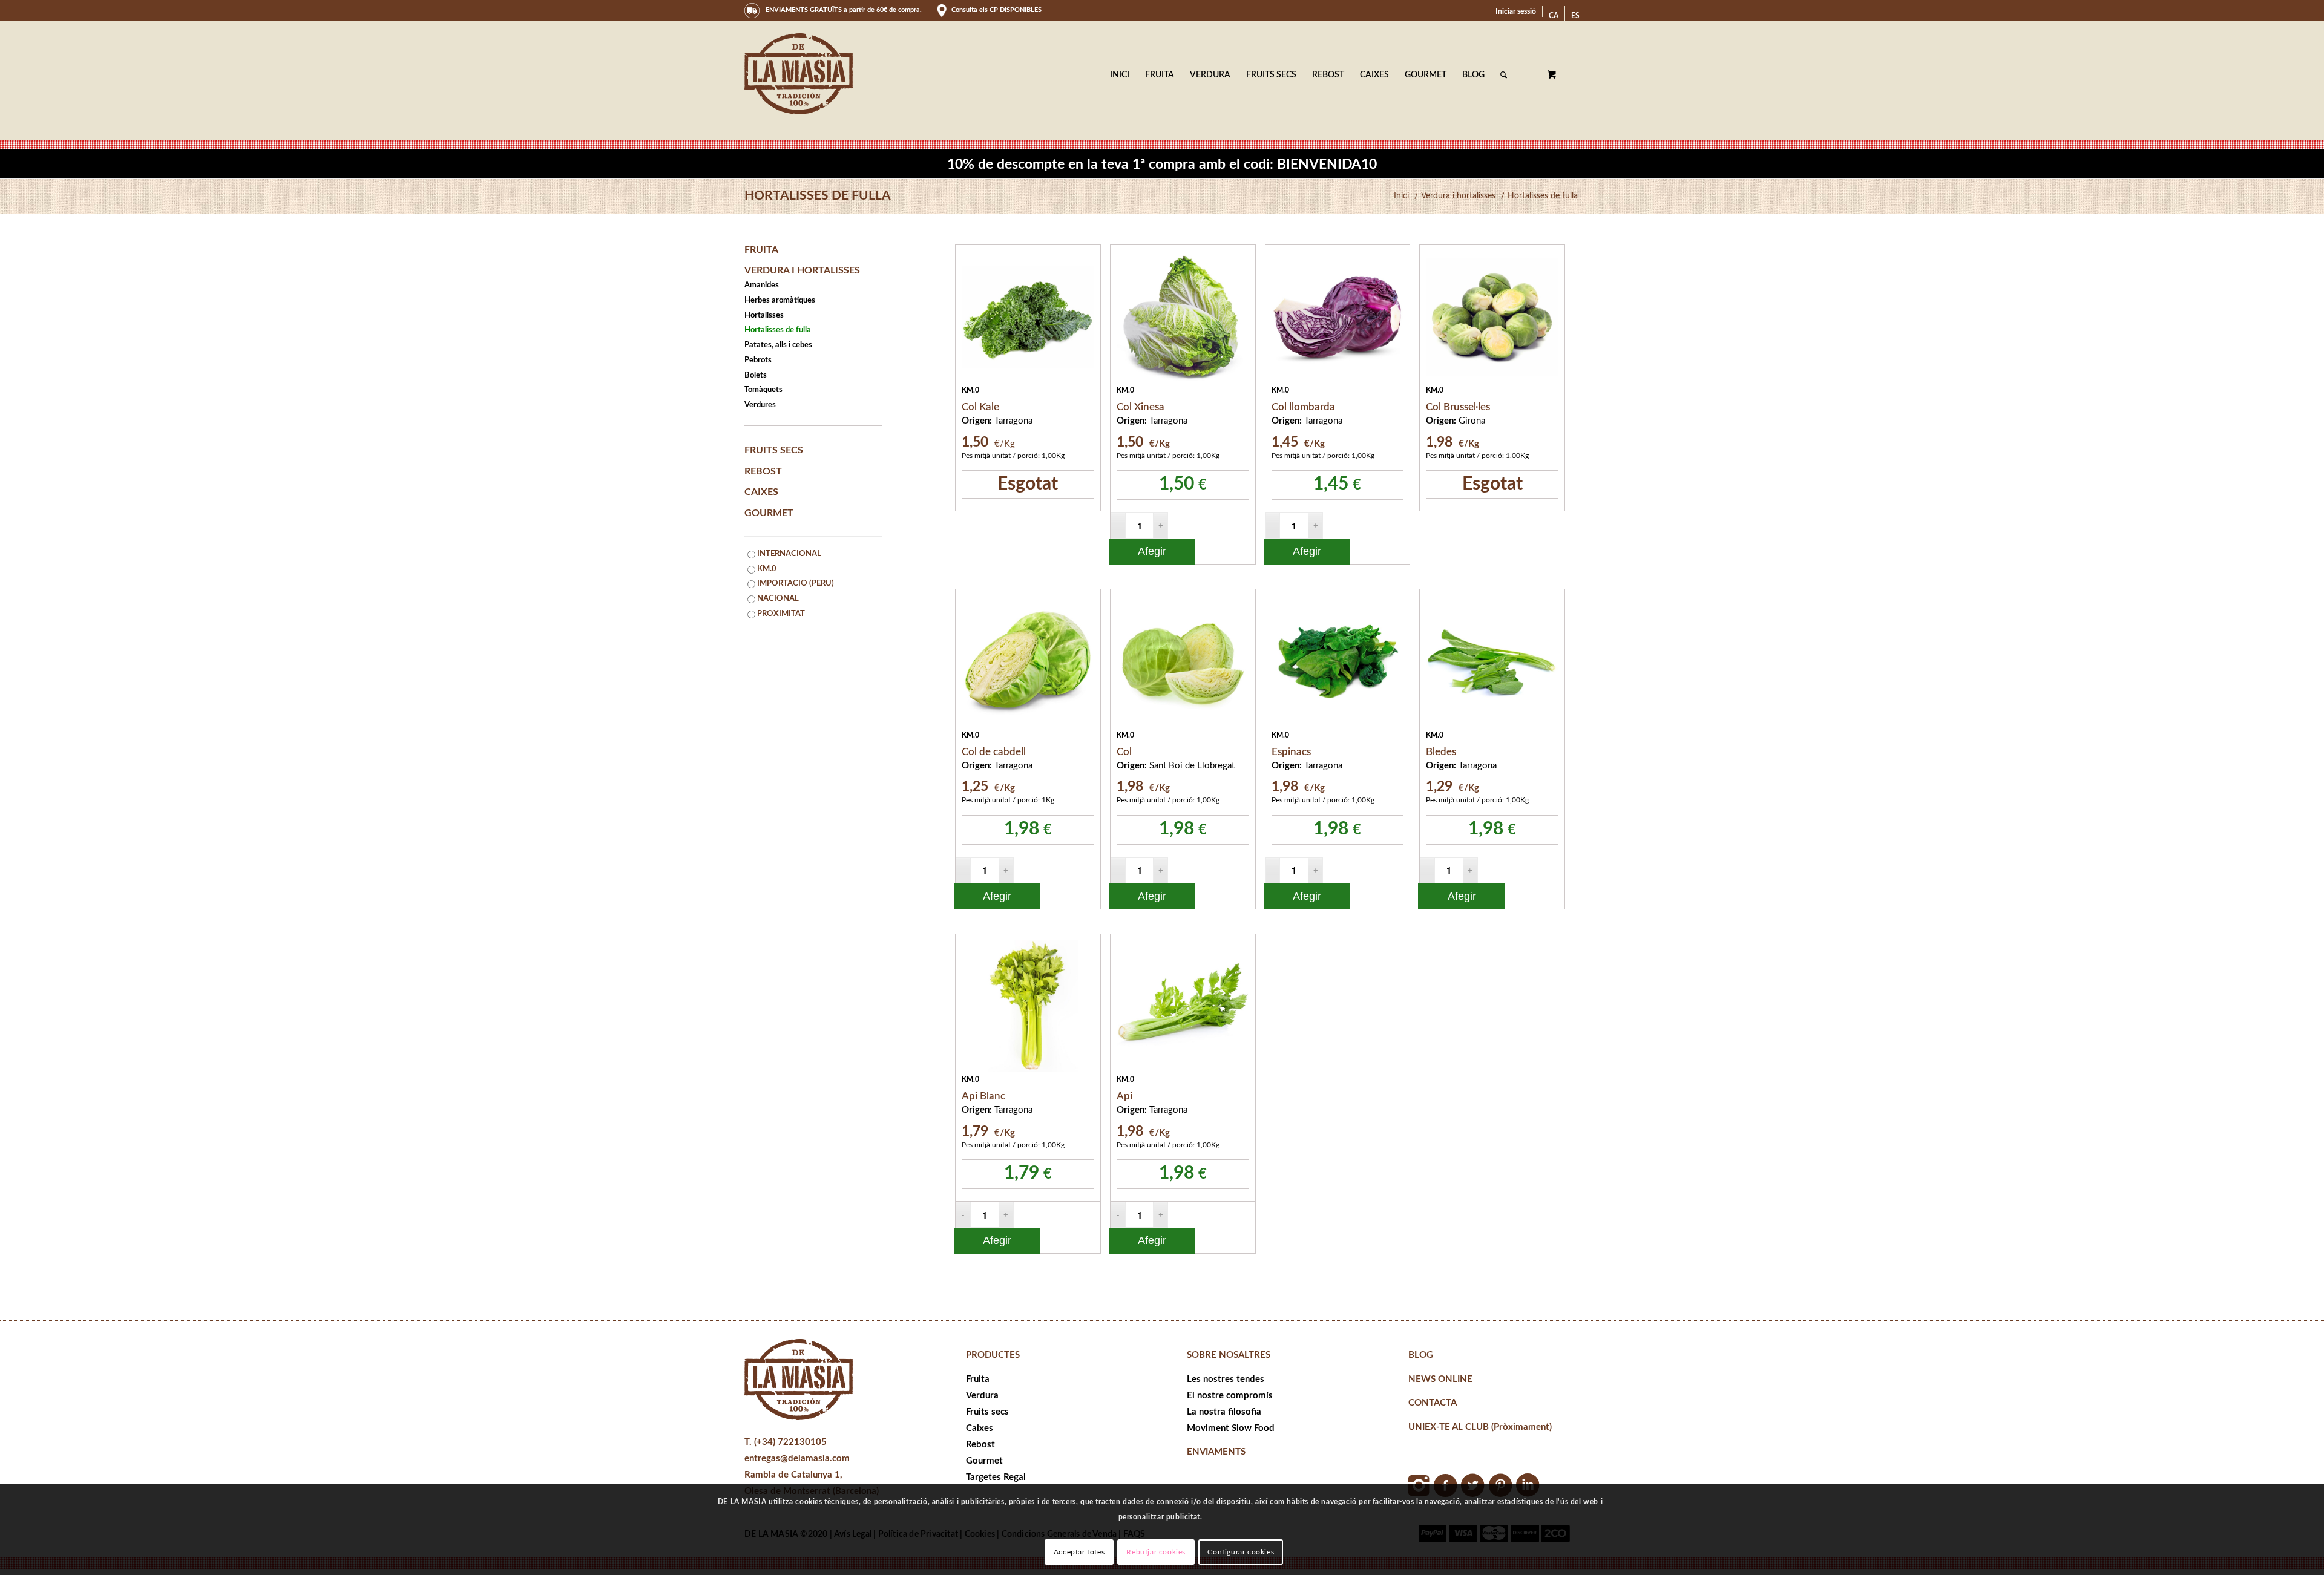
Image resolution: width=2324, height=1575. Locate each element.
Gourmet (769, 513)
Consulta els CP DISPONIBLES (996, 10)
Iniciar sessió (1516, 11)
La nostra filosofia (1224, 1412)
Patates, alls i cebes (778, 345)
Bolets (756, 375)
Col (1124, 752)
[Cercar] (1504, 75)
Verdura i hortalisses (802, 270)
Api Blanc (983, 1096)
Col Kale (980, 407)
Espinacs (1291, 752)
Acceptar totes (1079, 1552)
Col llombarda (1303, 407)
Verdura (982, 1396)
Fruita (761, 250)
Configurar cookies (1241, 1552)
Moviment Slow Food (1231, 1428)
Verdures (760, 405)
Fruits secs (774, 450)
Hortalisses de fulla (818, 196)
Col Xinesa (1141, 407)
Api (1124, 1096)
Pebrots (758, 360)
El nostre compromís (1230, 1396)
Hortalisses (764, 316)
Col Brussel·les (1458, 407)
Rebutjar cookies (1156, 1552)
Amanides (762, 285)
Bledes (1441, 752)
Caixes (761, 492)
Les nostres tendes (1226, 1379)
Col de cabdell (994, 752)
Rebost (763, 471)
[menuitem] (1516, 11)
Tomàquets (763, 390)
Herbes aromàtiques (780, 300)
